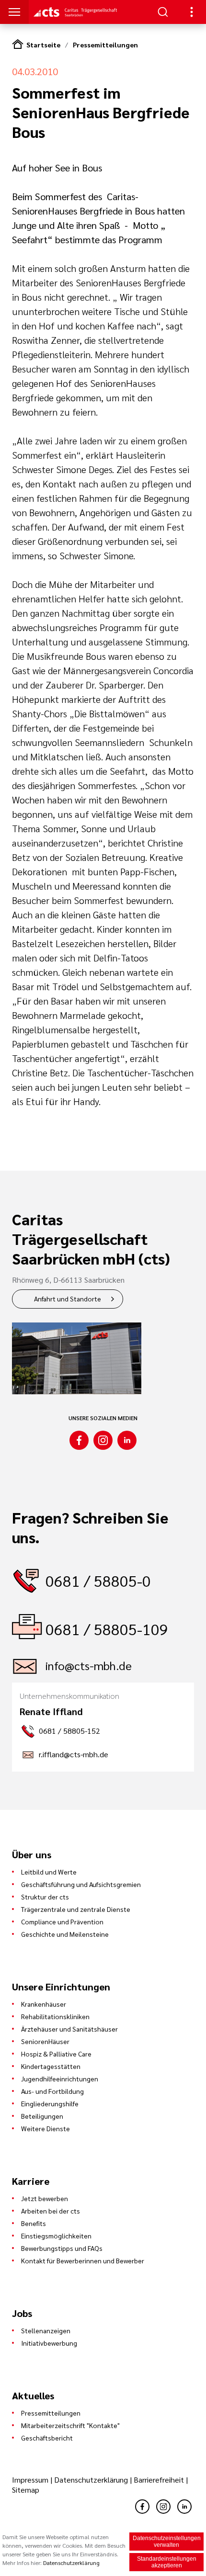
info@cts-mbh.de (89, 1665)
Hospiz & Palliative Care (56, 2054)
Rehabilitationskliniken (55, 2016)
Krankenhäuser (44, 2004)
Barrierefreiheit (159, 2480)
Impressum (31, 2480)
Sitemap (26, 2490)
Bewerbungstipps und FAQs (62, 2248)
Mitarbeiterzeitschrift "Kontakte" (70, 2425)
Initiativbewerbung (49, 2343)
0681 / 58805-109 (107, 1629)
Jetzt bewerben (45, 2198)
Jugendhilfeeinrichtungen (60, 2079)
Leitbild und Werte (49, 1872)
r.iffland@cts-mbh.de (74, 1754)
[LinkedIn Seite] (127, 1440)
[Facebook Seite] (79, 1440)
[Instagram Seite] (103, 1440)
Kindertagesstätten (51, 2066)
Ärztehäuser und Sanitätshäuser (69, 2029)
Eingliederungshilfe (50, 2103)
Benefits (34, 2223)
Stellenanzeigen (46, 2330)
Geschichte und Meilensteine (65, 1934)
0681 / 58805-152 (69, 1731)
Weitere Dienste (46, 2128)
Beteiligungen (42, 2116)
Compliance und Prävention (62, 1921)
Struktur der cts (45, 1897)
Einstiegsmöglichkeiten (56, 2236)
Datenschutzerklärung (91, 2480)
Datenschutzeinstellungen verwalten (167, 2542)
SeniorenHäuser (45, 2041)
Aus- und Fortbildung (52, 2091)
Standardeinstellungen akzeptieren (167, 2562)
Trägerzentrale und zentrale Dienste (76, 1909)
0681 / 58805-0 (98, 1580)
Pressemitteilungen (105, 45)
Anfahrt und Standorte (68, 1299)
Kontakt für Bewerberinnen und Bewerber (83, 2260)
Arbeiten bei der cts (51, 2211)
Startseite (43, 45)
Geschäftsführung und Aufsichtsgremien (81, 1884)
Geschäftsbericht (47, 2438)
